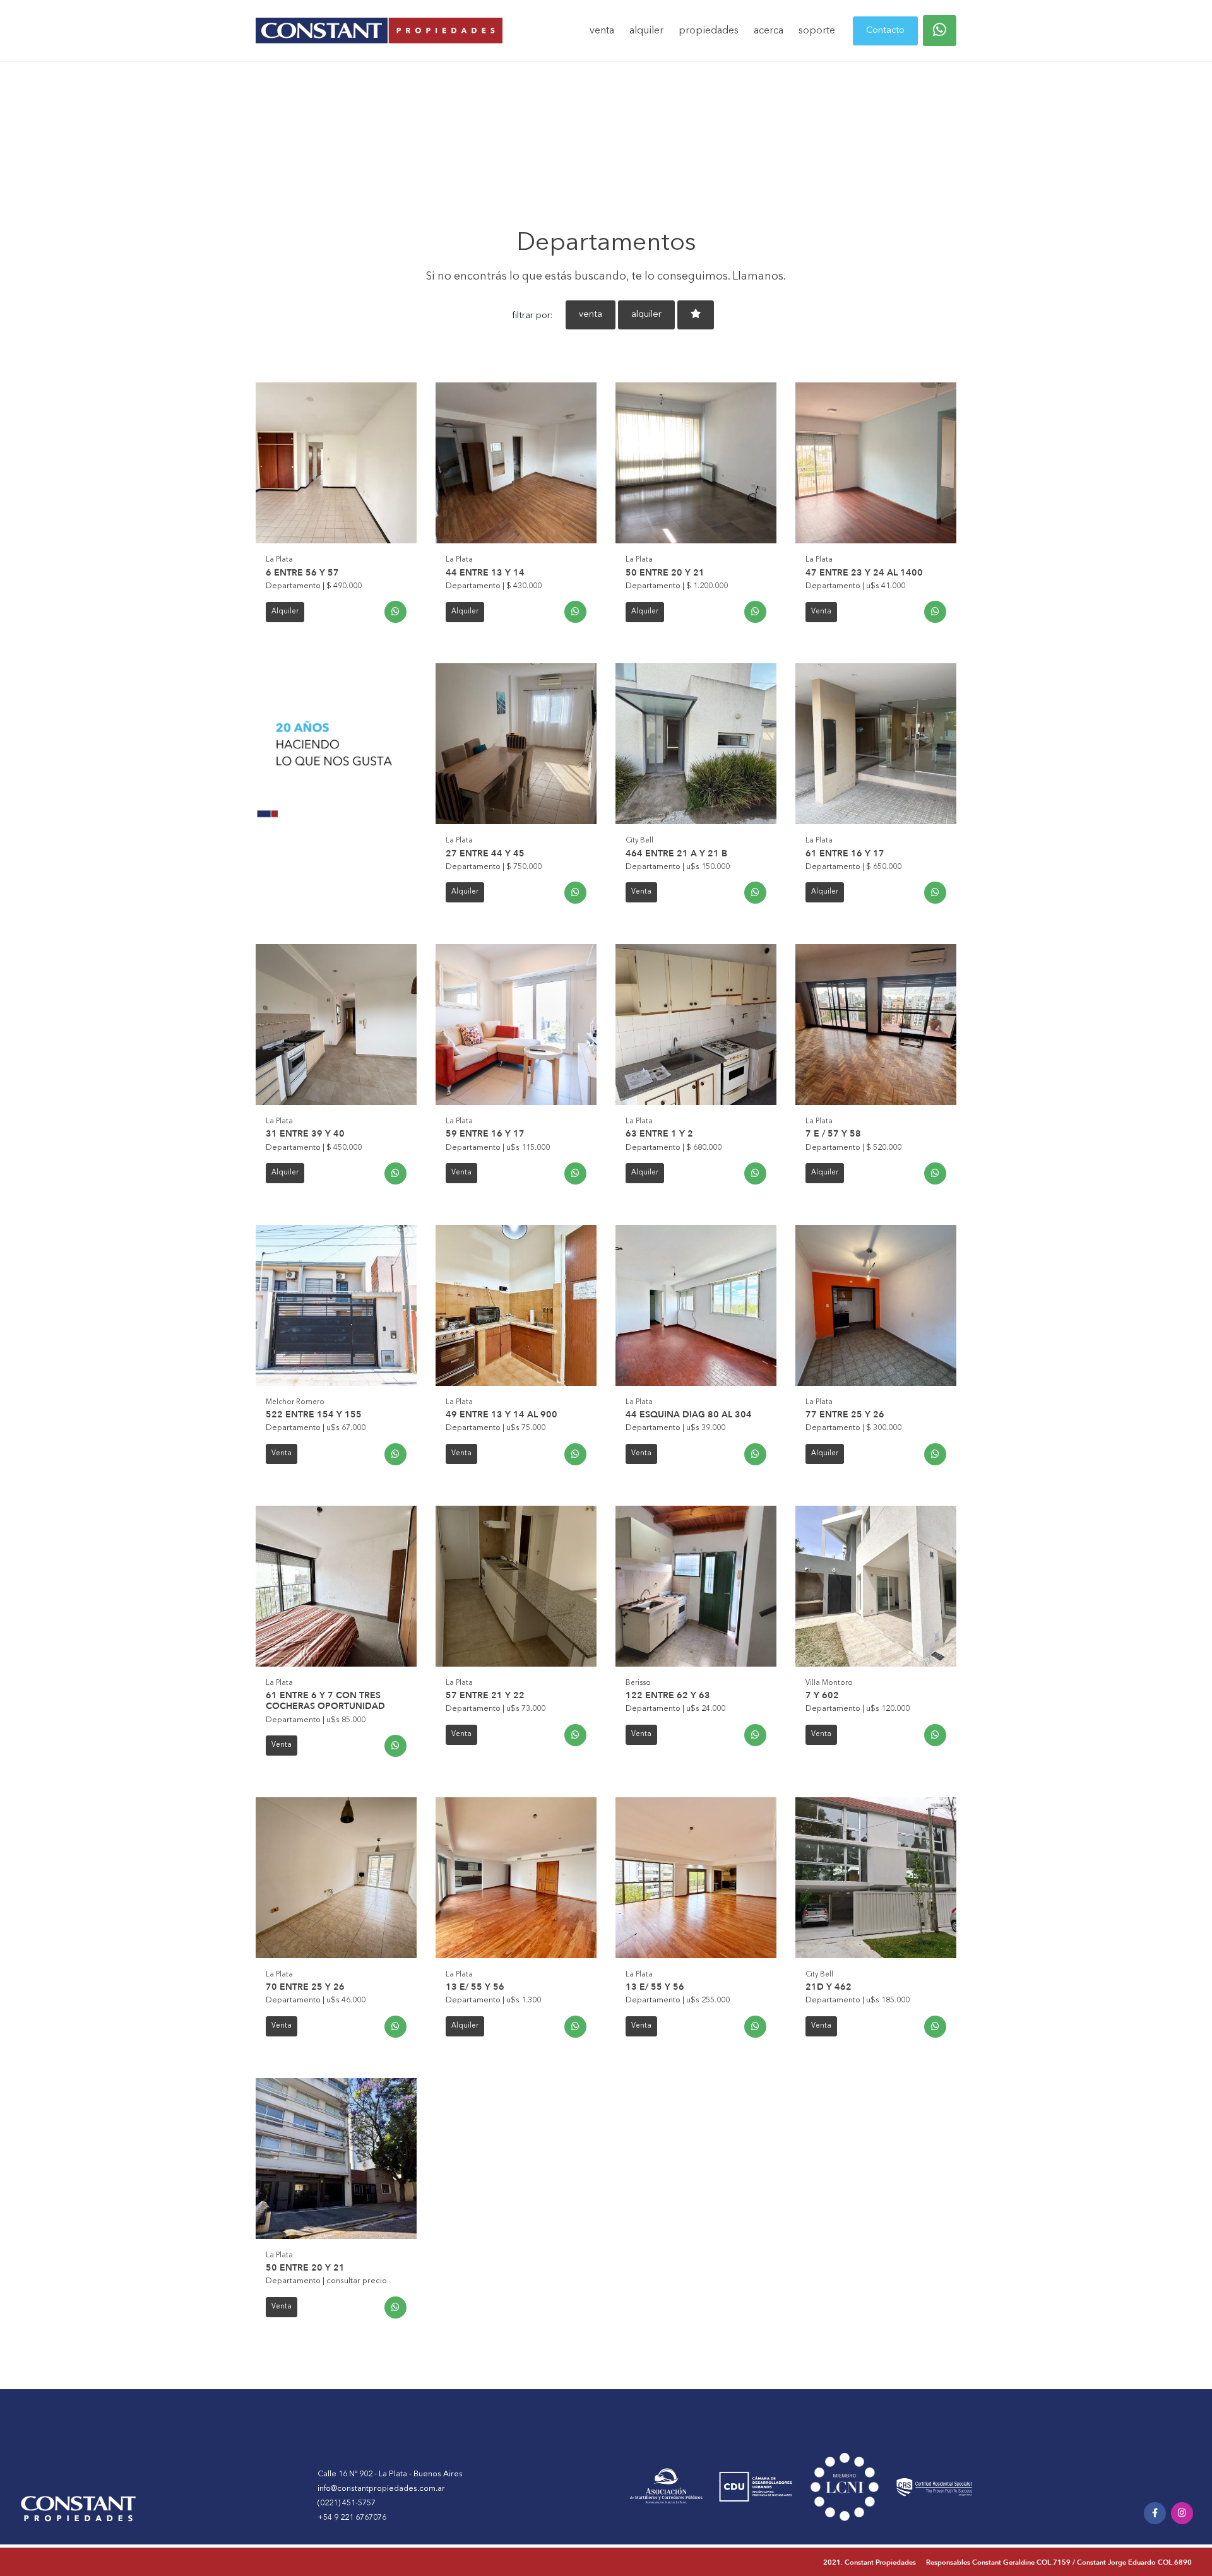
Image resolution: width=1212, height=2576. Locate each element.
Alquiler (285, 612)
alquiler (646, 31)
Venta (821, 612)
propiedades (709, 31)
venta (602, 31)
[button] (940, 31)
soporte (817, 31)
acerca (769, 31)
